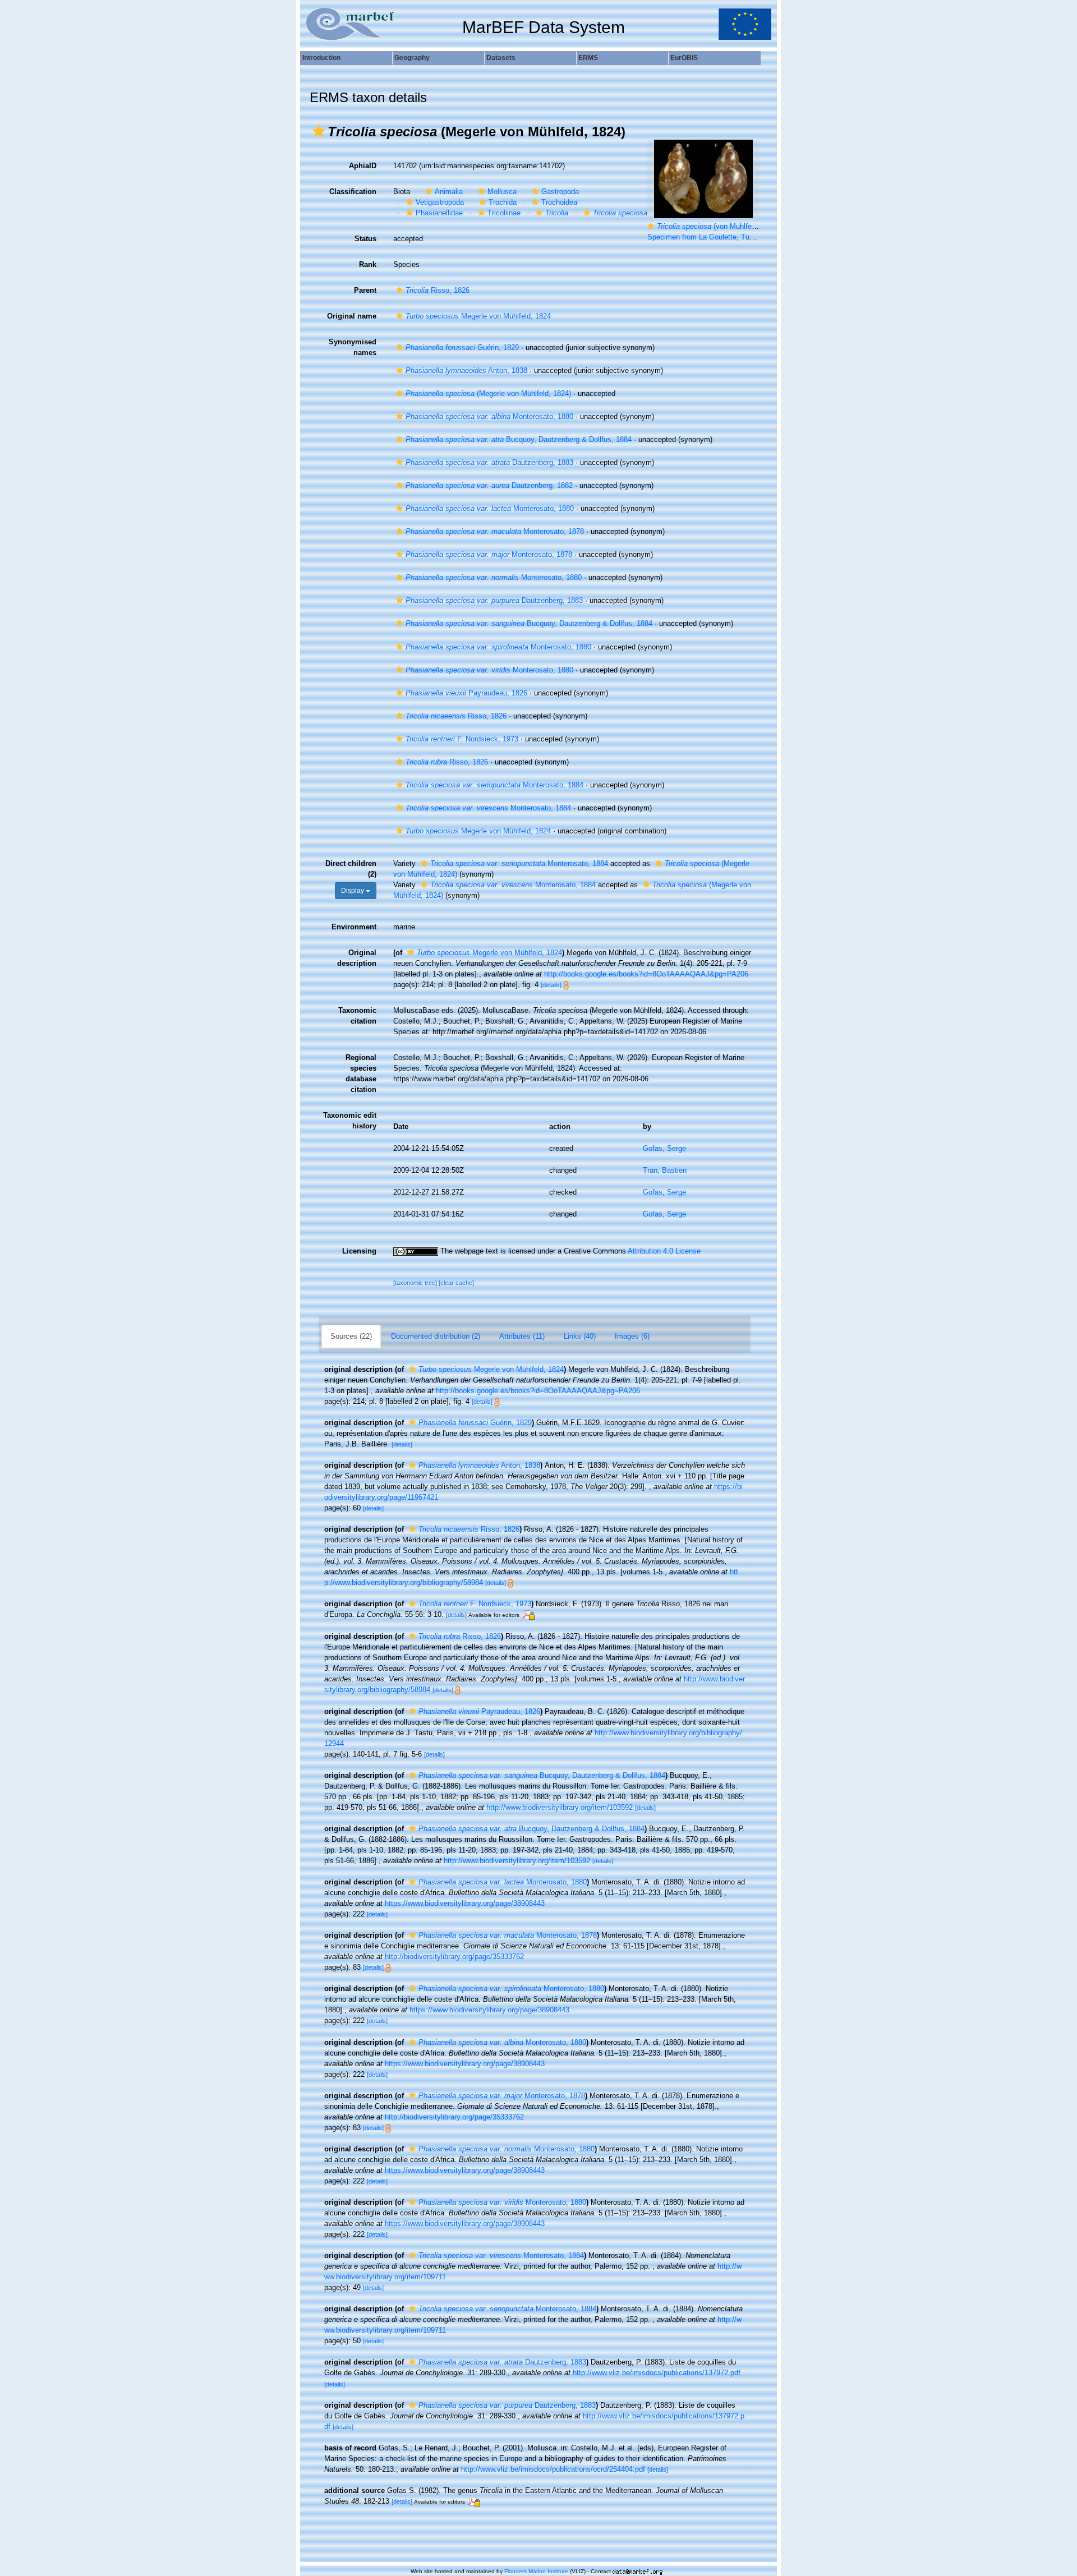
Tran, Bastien (665, 1170)
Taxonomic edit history (350, 1121)
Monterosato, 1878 (495, 531)
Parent (365, 290)
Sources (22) (351, 1336)
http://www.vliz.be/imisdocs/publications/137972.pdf (657, 2373)
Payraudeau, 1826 (466, 693)
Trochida (503, 202)
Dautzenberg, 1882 (489, 485)
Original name (352, 316)
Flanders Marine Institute (536, 2571)
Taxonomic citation (357, 1016)
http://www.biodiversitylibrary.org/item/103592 (560, 1807)
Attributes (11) (522, 1336)
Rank (368, 264)
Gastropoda (560, 192)
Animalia (449, 192)
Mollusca (502, 192)
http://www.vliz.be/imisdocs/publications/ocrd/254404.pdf (553, 2469)
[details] (551, 985)
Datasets (501, 58)
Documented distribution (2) (436, 1336)
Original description (357, 958)
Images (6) (632, 1336)
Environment (354, 927)
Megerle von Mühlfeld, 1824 (478, 316)
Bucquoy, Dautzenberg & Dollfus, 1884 (519, 439)
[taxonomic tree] (416, 1283)
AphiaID (363, 166)
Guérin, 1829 (462, 347)
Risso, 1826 (438, 290)
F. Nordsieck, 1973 (462, 739)
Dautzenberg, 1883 (489, 462)
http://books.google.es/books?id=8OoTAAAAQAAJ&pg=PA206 (646, 974)
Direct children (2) (351, 869)
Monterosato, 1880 (489, 416)
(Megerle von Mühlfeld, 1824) (488, 393)
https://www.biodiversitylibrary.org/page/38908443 (465, 1903)
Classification (353, 192)
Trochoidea (559, 202)
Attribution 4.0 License (664, 1251)
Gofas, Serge (664, 1148)
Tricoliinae (504, 213)
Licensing (359, 1251)
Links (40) (580, 1336)
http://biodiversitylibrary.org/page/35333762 (454, 1957)
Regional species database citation (361, 1073)
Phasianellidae (439, 213)
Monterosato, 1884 (494, 785)
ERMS (588, 58)
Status (365, 239)
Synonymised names (353, 347)
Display (353, 891)
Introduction (321, 58)
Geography (412, 58)
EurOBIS (684, 58)
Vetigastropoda (440, 202)
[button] (319, 131)
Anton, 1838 (466, 370)
